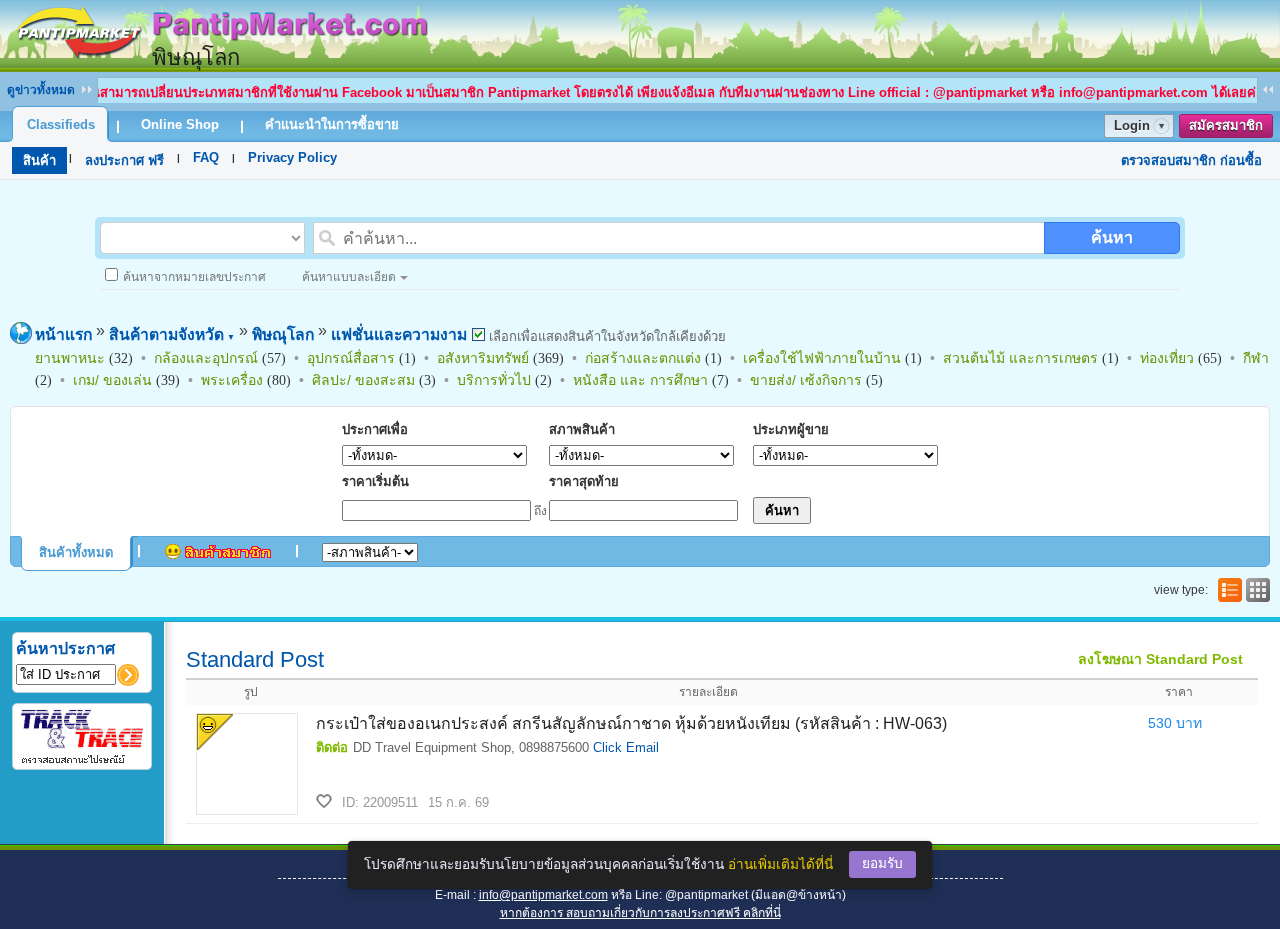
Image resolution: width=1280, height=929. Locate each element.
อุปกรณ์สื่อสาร (351, 358)
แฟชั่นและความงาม (399, 334)
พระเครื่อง (232, 380)
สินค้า (39, 160)
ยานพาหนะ (70, 358)
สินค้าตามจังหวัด (172, 334)
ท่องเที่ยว (1167, 358)
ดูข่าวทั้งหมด (41, 90)
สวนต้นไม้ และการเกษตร (1020, 358)
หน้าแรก (63, 334)
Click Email (626, 747)
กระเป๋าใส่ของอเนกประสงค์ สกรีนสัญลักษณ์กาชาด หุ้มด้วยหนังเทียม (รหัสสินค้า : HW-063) (631, 723)
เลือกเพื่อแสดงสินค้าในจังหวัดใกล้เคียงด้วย (605, 336)
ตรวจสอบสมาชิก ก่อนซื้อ (1191, 160)
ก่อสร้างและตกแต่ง (643, 358)
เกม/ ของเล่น (112, 380)
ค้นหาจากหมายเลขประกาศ (194, 277)
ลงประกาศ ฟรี (124, 160)
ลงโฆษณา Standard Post (1160, 659)
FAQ (206, 157)
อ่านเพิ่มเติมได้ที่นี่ (780, 864)
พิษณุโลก (283, 334)
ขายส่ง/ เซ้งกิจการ (806, 380)
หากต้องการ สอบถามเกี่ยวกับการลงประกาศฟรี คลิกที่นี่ (640, 913)
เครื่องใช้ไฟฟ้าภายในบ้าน (822, 358)
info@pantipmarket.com (543, 895)
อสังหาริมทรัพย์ (483, 358)
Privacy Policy (292, 157)
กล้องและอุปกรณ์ (206, 358)
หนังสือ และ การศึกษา (640, 380)
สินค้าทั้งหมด (76, 552)
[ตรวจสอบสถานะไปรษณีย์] (82, 760)
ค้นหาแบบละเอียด (349, 277)
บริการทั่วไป (494, 380)
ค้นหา (1112, 237)
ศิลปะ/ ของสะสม (363, 380)
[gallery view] (1256, 590)
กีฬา (1256, 358)
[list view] (1228, 590)
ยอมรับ (882, 863)
